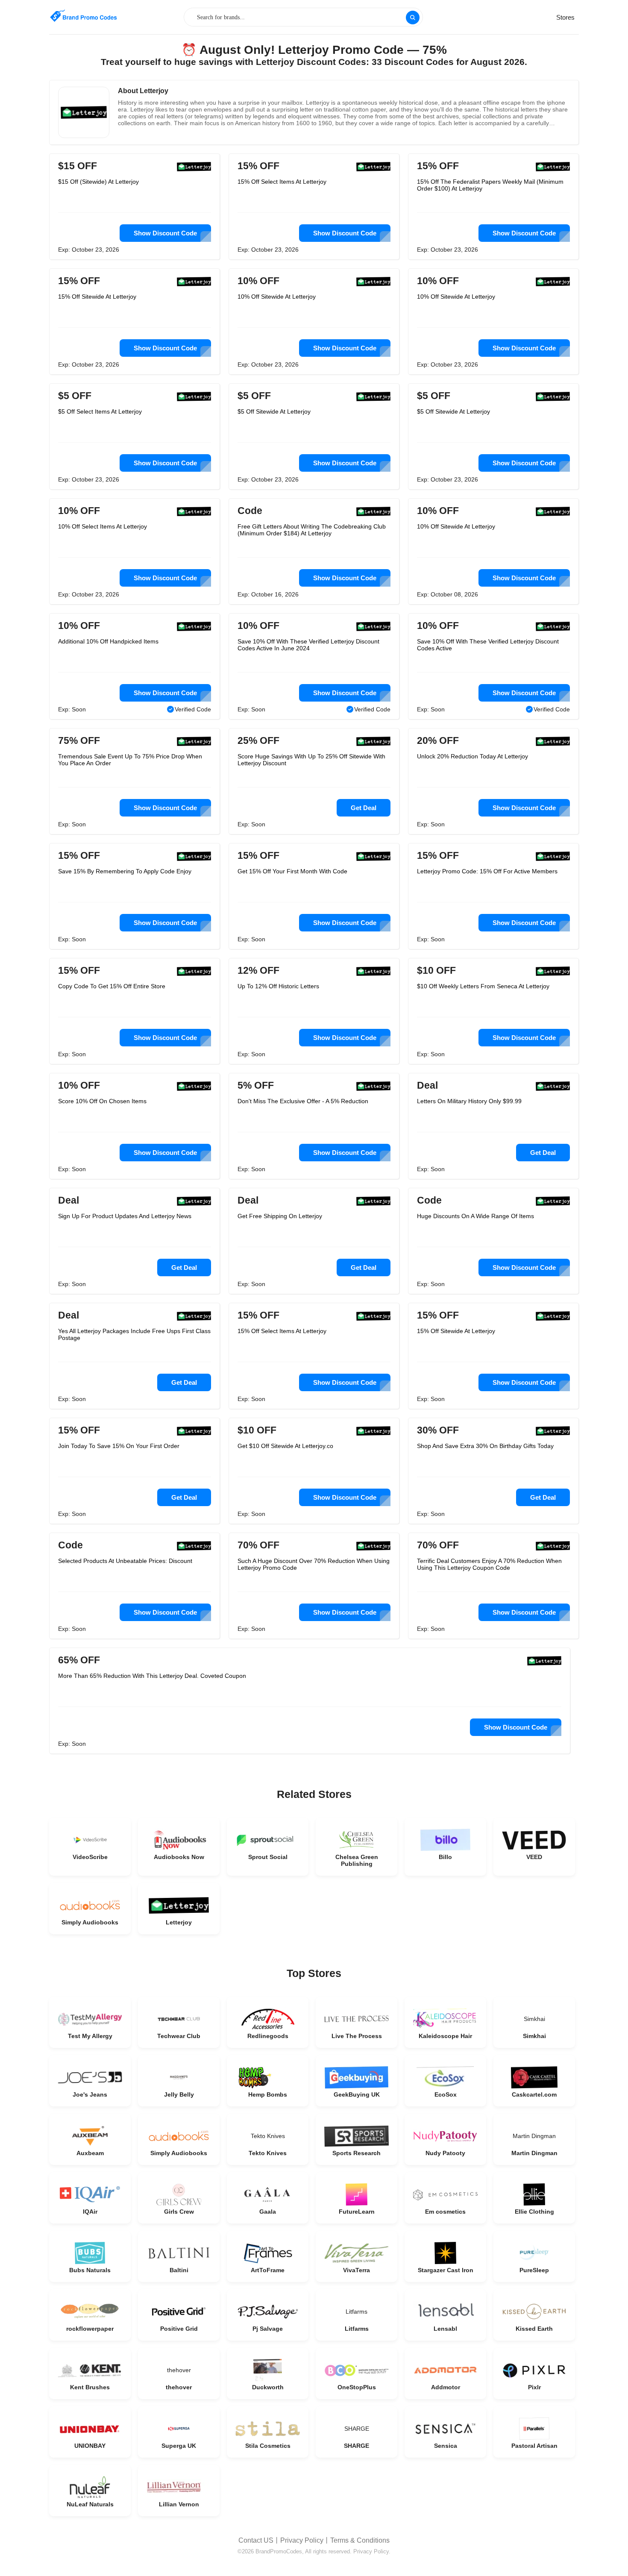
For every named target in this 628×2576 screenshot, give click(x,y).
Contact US (256, 2540)
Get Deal (364, 808)
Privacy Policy (302, 2540)
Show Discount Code (165, 233)
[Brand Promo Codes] (83, 16)
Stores (565, 17)
